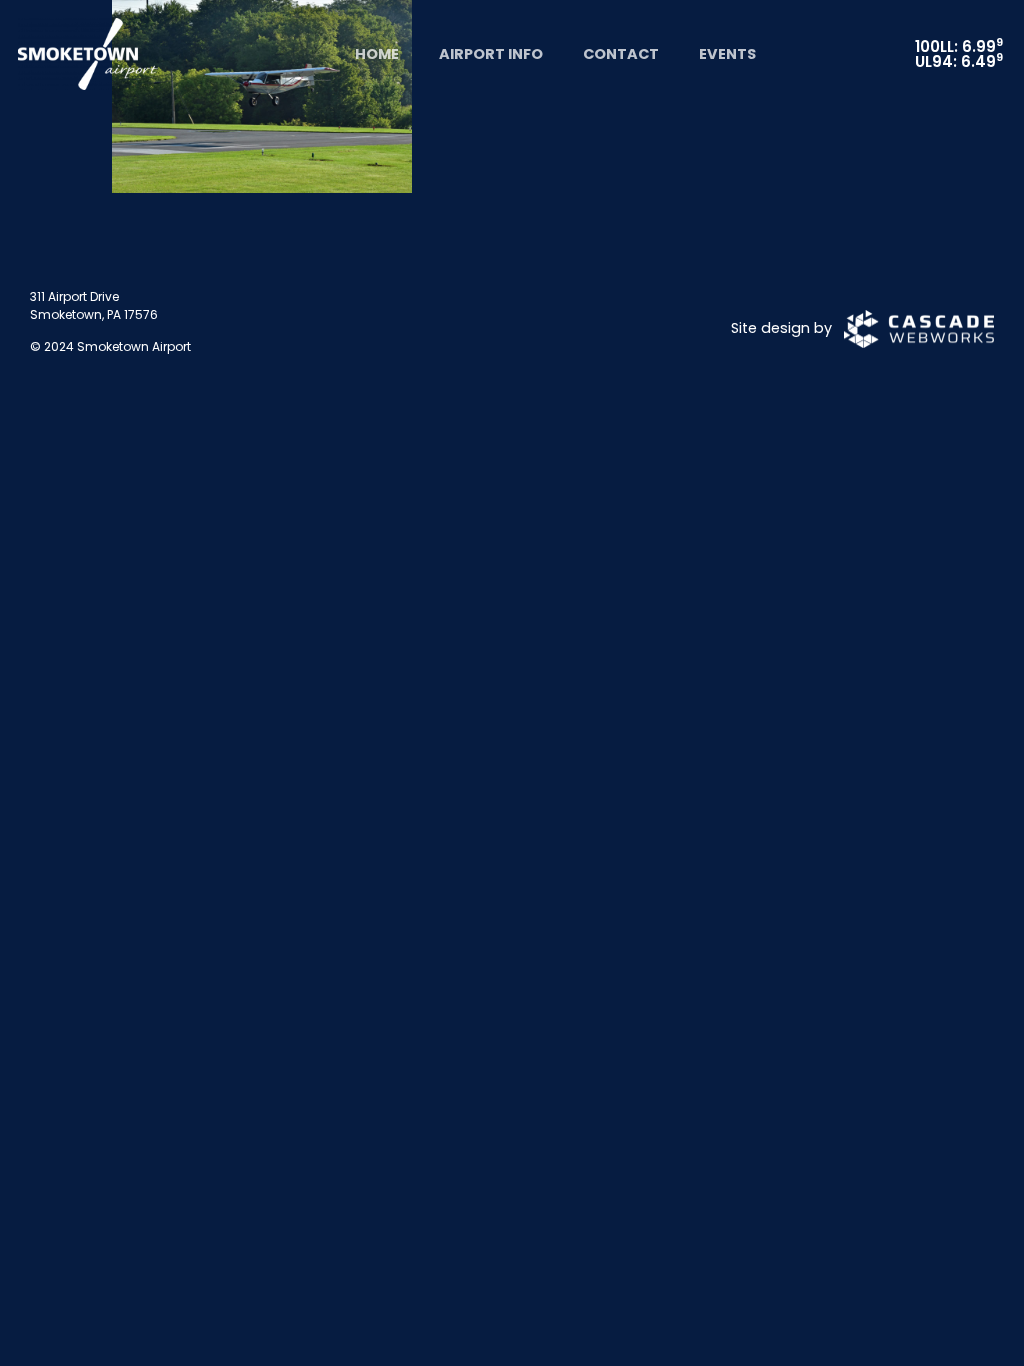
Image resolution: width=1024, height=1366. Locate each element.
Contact (621, 54)
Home (377, 54)
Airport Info (491, 54)
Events (727, 54)
